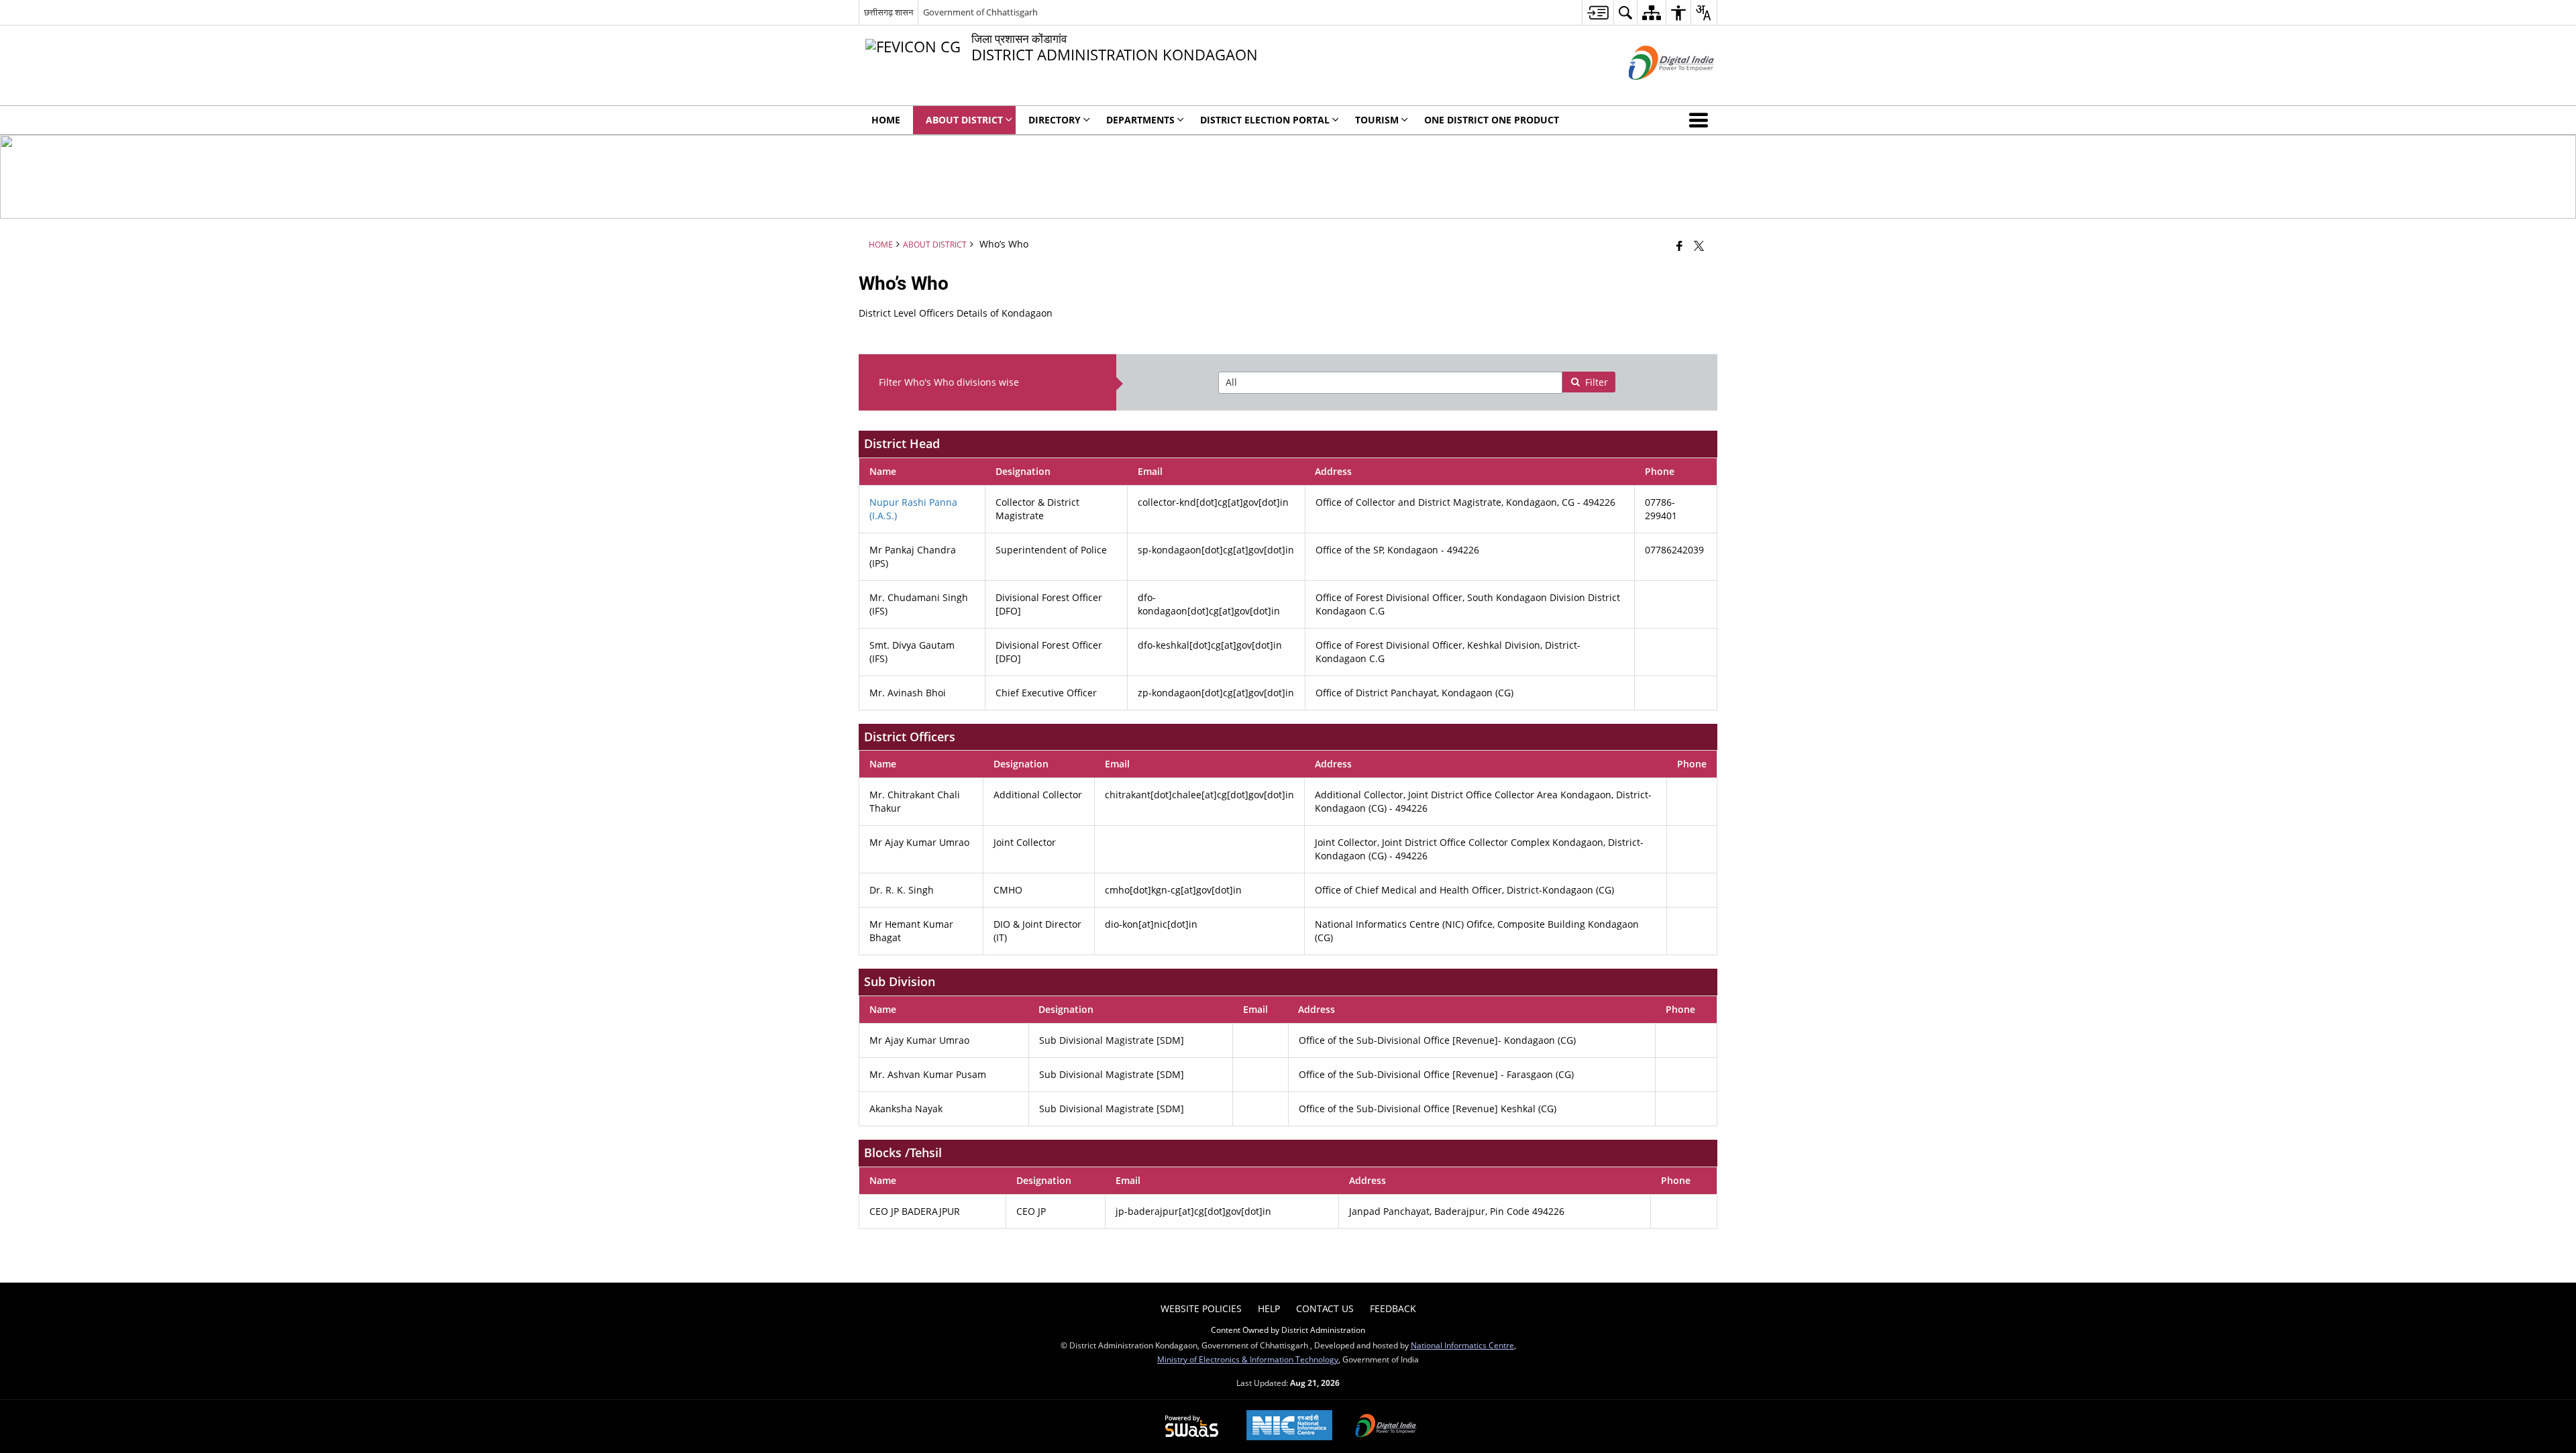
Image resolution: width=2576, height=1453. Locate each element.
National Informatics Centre (1462, 1345)
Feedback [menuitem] (1393, 1308)
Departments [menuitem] (1140, 120)
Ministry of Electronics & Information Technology (1248, 1359)
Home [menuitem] (886, 120)
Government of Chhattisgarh (980, 12)
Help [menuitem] (1269, 1308)
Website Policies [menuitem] (1201, 1308)
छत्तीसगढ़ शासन (889, 12)
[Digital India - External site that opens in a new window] (1655, 91)
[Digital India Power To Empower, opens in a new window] (1386, 1427)
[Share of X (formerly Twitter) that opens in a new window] (1699, 246)
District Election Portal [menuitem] (1265, 120)
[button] (1701, 120)
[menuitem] (1598, 12)
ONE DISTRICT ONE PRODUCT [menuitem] (1492, 120)
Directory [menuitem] (1055, 120)
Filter (1597, 382)
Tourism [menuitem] (1377, 120)
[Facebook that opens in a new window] (1679, 246)
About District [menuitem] (964, 120)
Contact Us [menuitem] (1325, 1308)
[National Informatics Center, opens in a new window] (1289, 1427)
